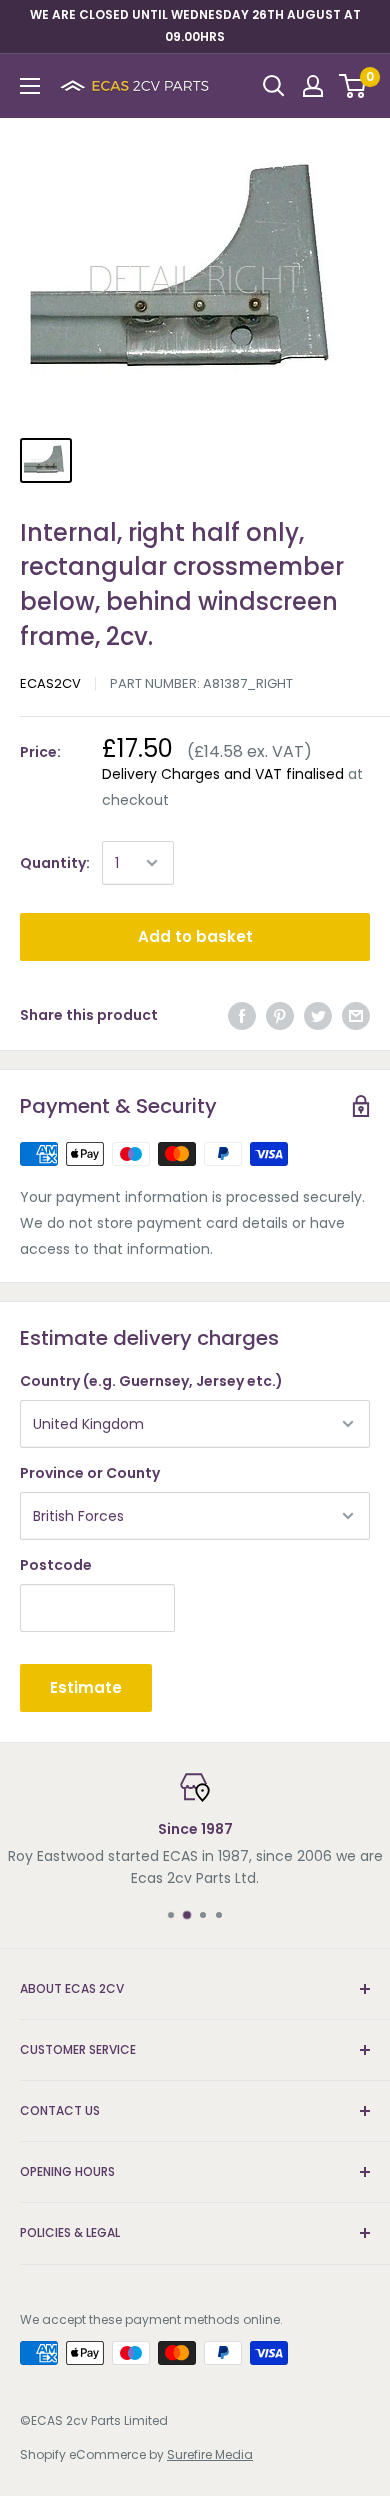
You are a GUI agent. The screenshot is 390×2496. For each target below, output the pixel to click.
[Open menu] (30, 86)
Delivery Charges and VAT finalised (223, 774)
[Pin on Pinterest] (280, 1015)
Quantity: (55, 863)
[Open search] (274, 86)
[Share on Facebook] (242, 1015)
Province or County (90, 1473)
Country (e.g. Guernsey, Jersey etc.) (151, 1381)
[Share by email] (356, 1015)
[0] (353, 86)
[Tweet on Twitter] (318, 1015)
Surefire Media (210, 2454)
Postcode (56, 1565)
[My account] (313, 86)
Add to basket (195, 936)
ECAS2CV (50, 683)
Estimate (86, 1687)
